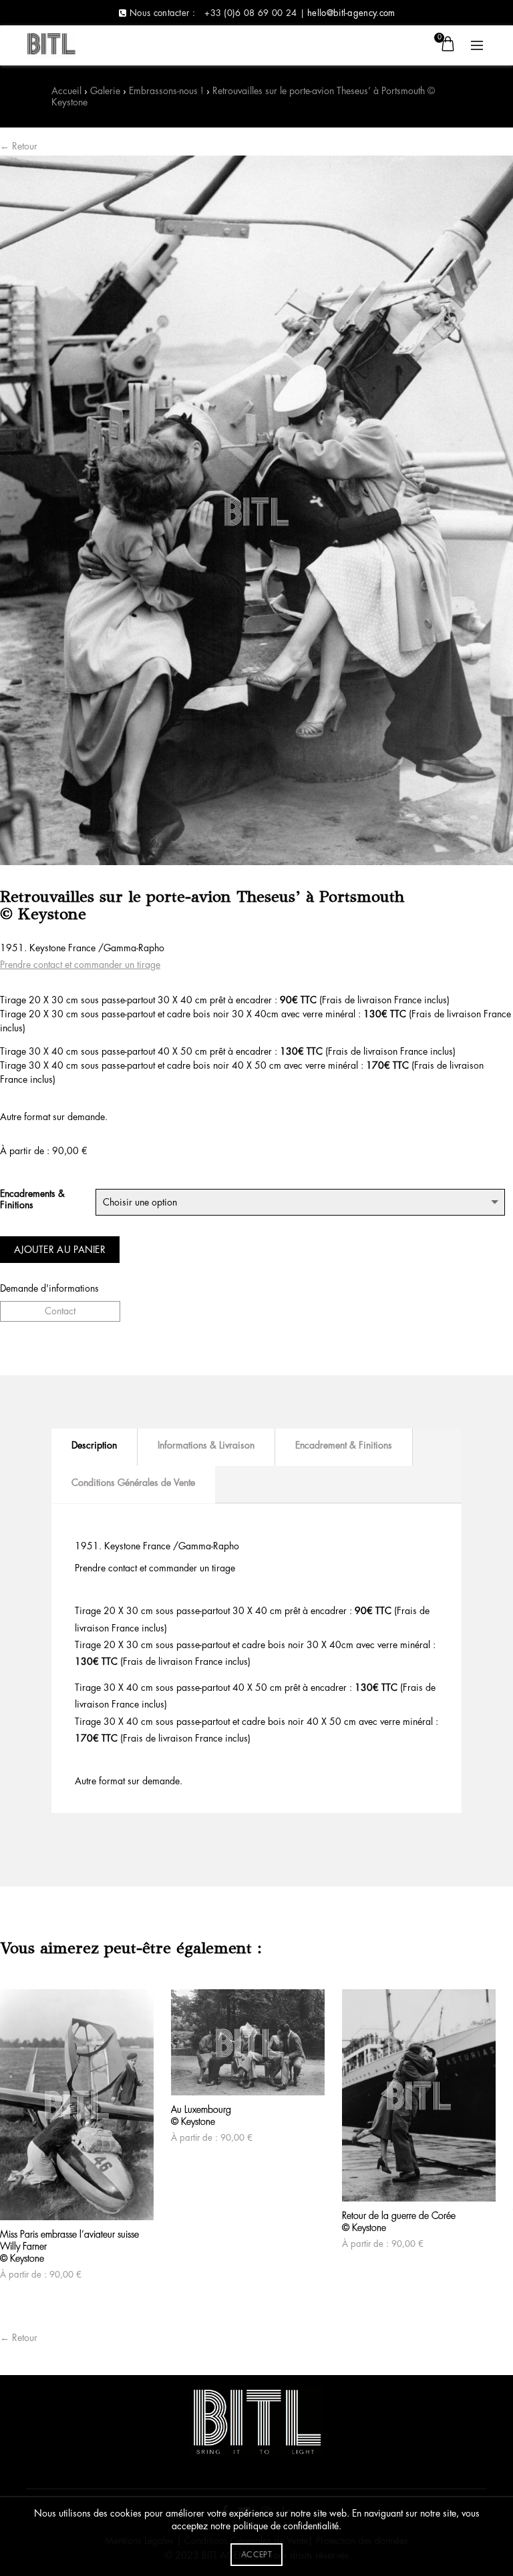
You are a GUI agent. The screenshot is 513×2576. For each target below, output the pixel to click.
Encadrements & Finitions (32, 1199)
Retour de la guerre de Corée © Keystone (399, 2222)
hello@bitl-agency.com (351, 13)
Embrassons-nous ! (166, 91)
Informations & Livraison (206, 1445)
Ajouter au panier (60, 1250)
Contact (60, 1311)
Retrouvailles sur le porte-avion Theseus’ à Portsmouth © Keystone (243, 96)
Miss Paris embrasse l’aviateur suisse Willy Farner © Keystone (69, 2246)
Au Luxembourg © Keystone (201, 2115)
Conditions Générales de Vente (133, 1483)
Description (94, 1445)
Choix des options (13, 2197)
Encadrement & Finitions (344, 1445)
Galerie (105, 91)
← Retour (19, 146)
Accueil (66, 91)
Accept (256, 2555)
